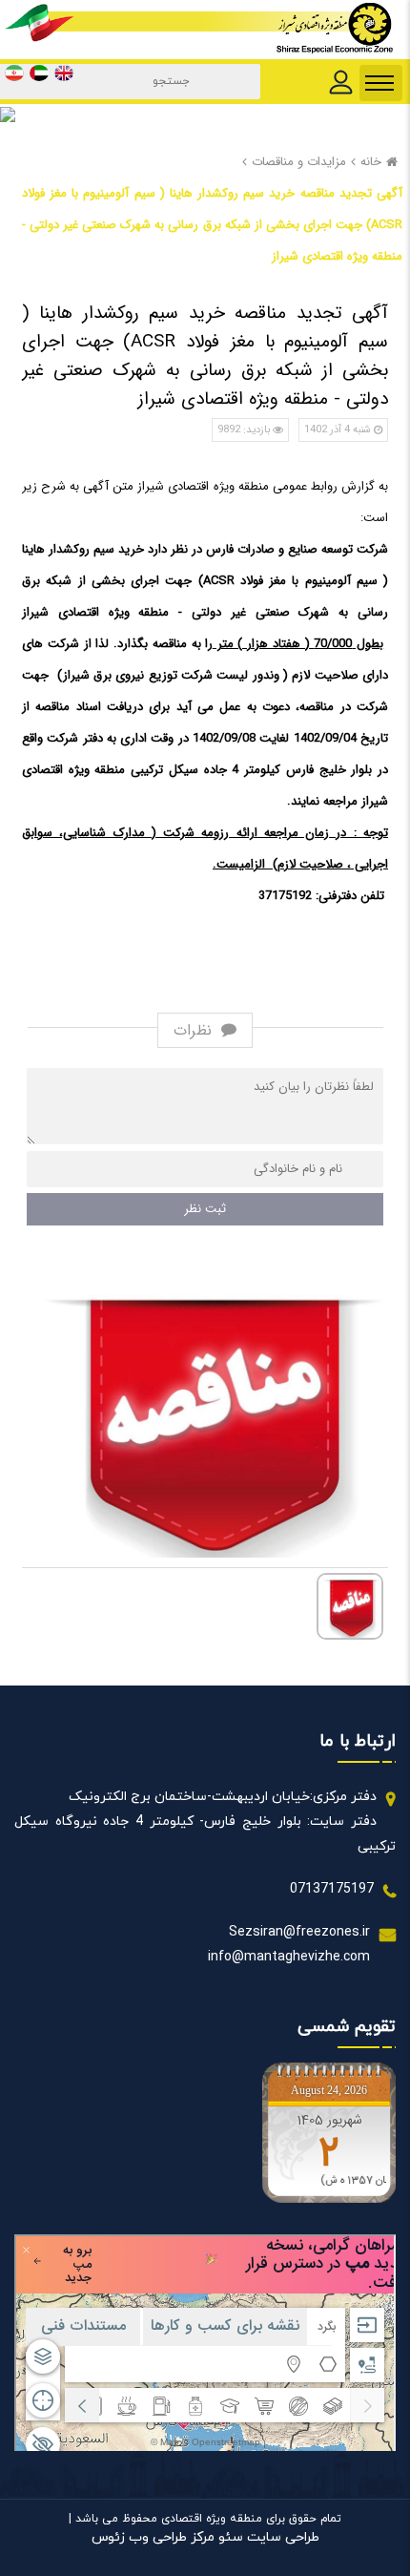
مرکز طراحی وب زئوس (153, 2537)
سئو (229, 2537)
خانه (371, 162)
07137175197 (332, 1889)
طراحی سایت (281, 2537)
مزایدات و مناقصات (299, 162)
